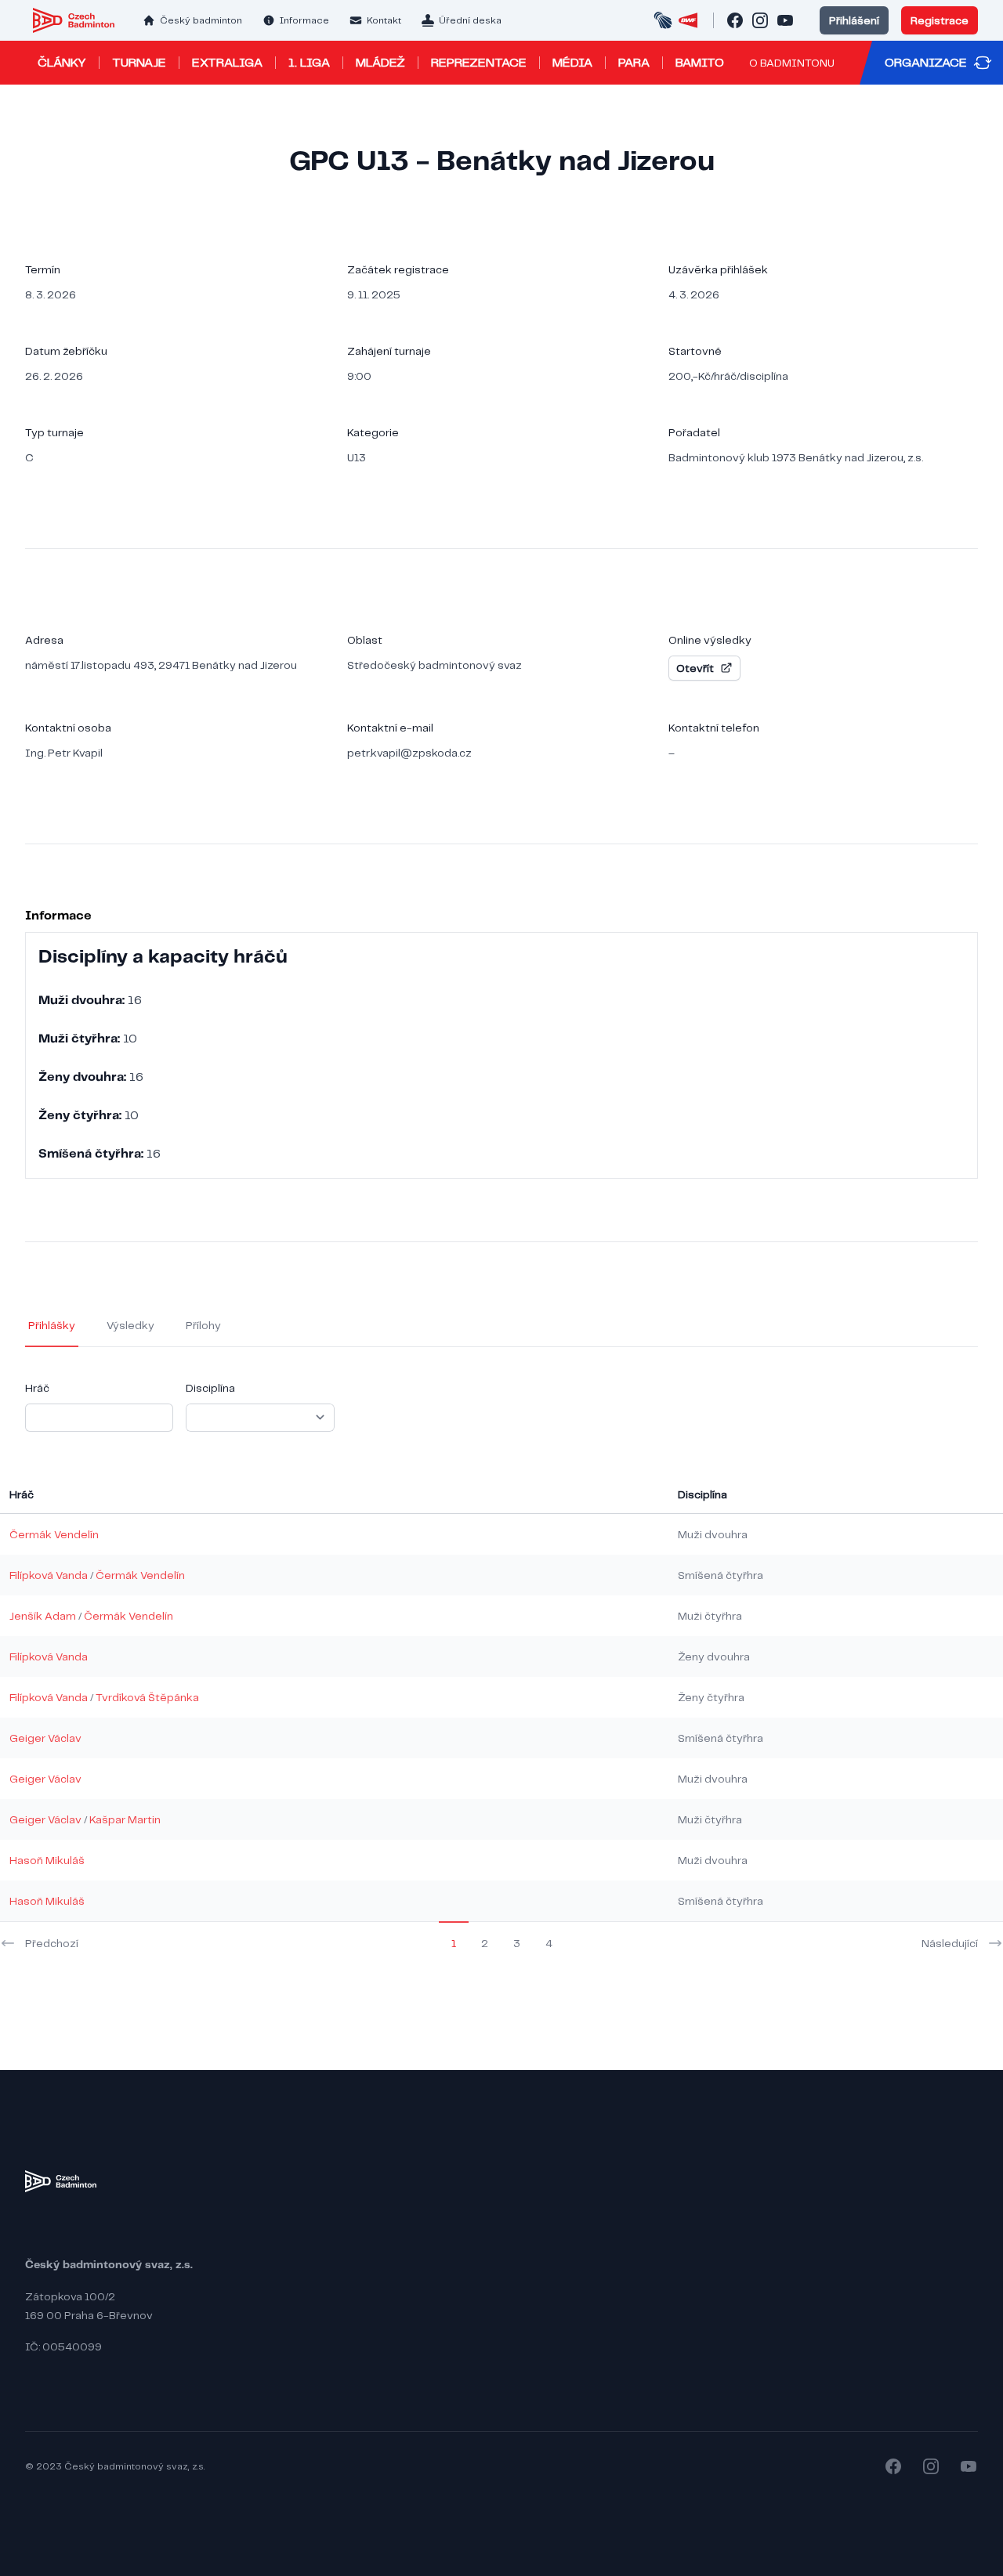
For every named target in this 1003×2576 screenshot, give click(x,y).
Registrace (940, 20)
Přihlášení (854, 20)
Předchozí (52, 1943)
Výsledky (130, 1325)
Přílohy (203, 1325)
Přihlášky (52, 1325)
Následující (950, 1943)
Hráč (37, 1388)
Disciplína (210, 1388)
